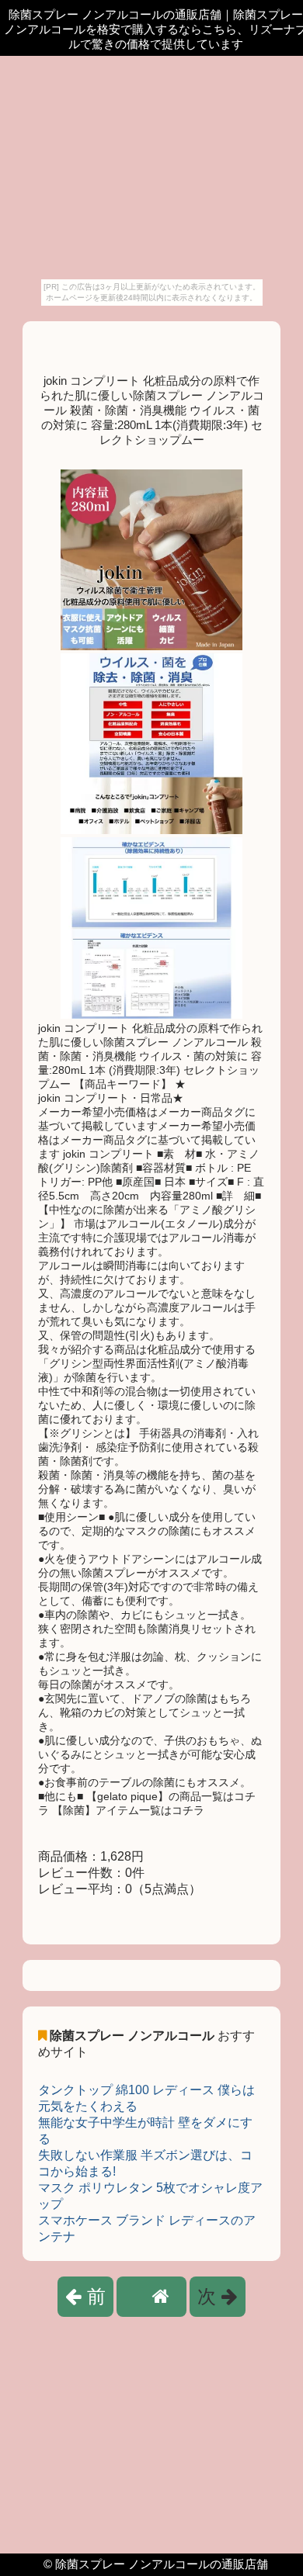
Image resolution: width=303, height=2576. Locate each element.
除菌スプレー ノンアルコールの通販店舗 (162, 2564)
